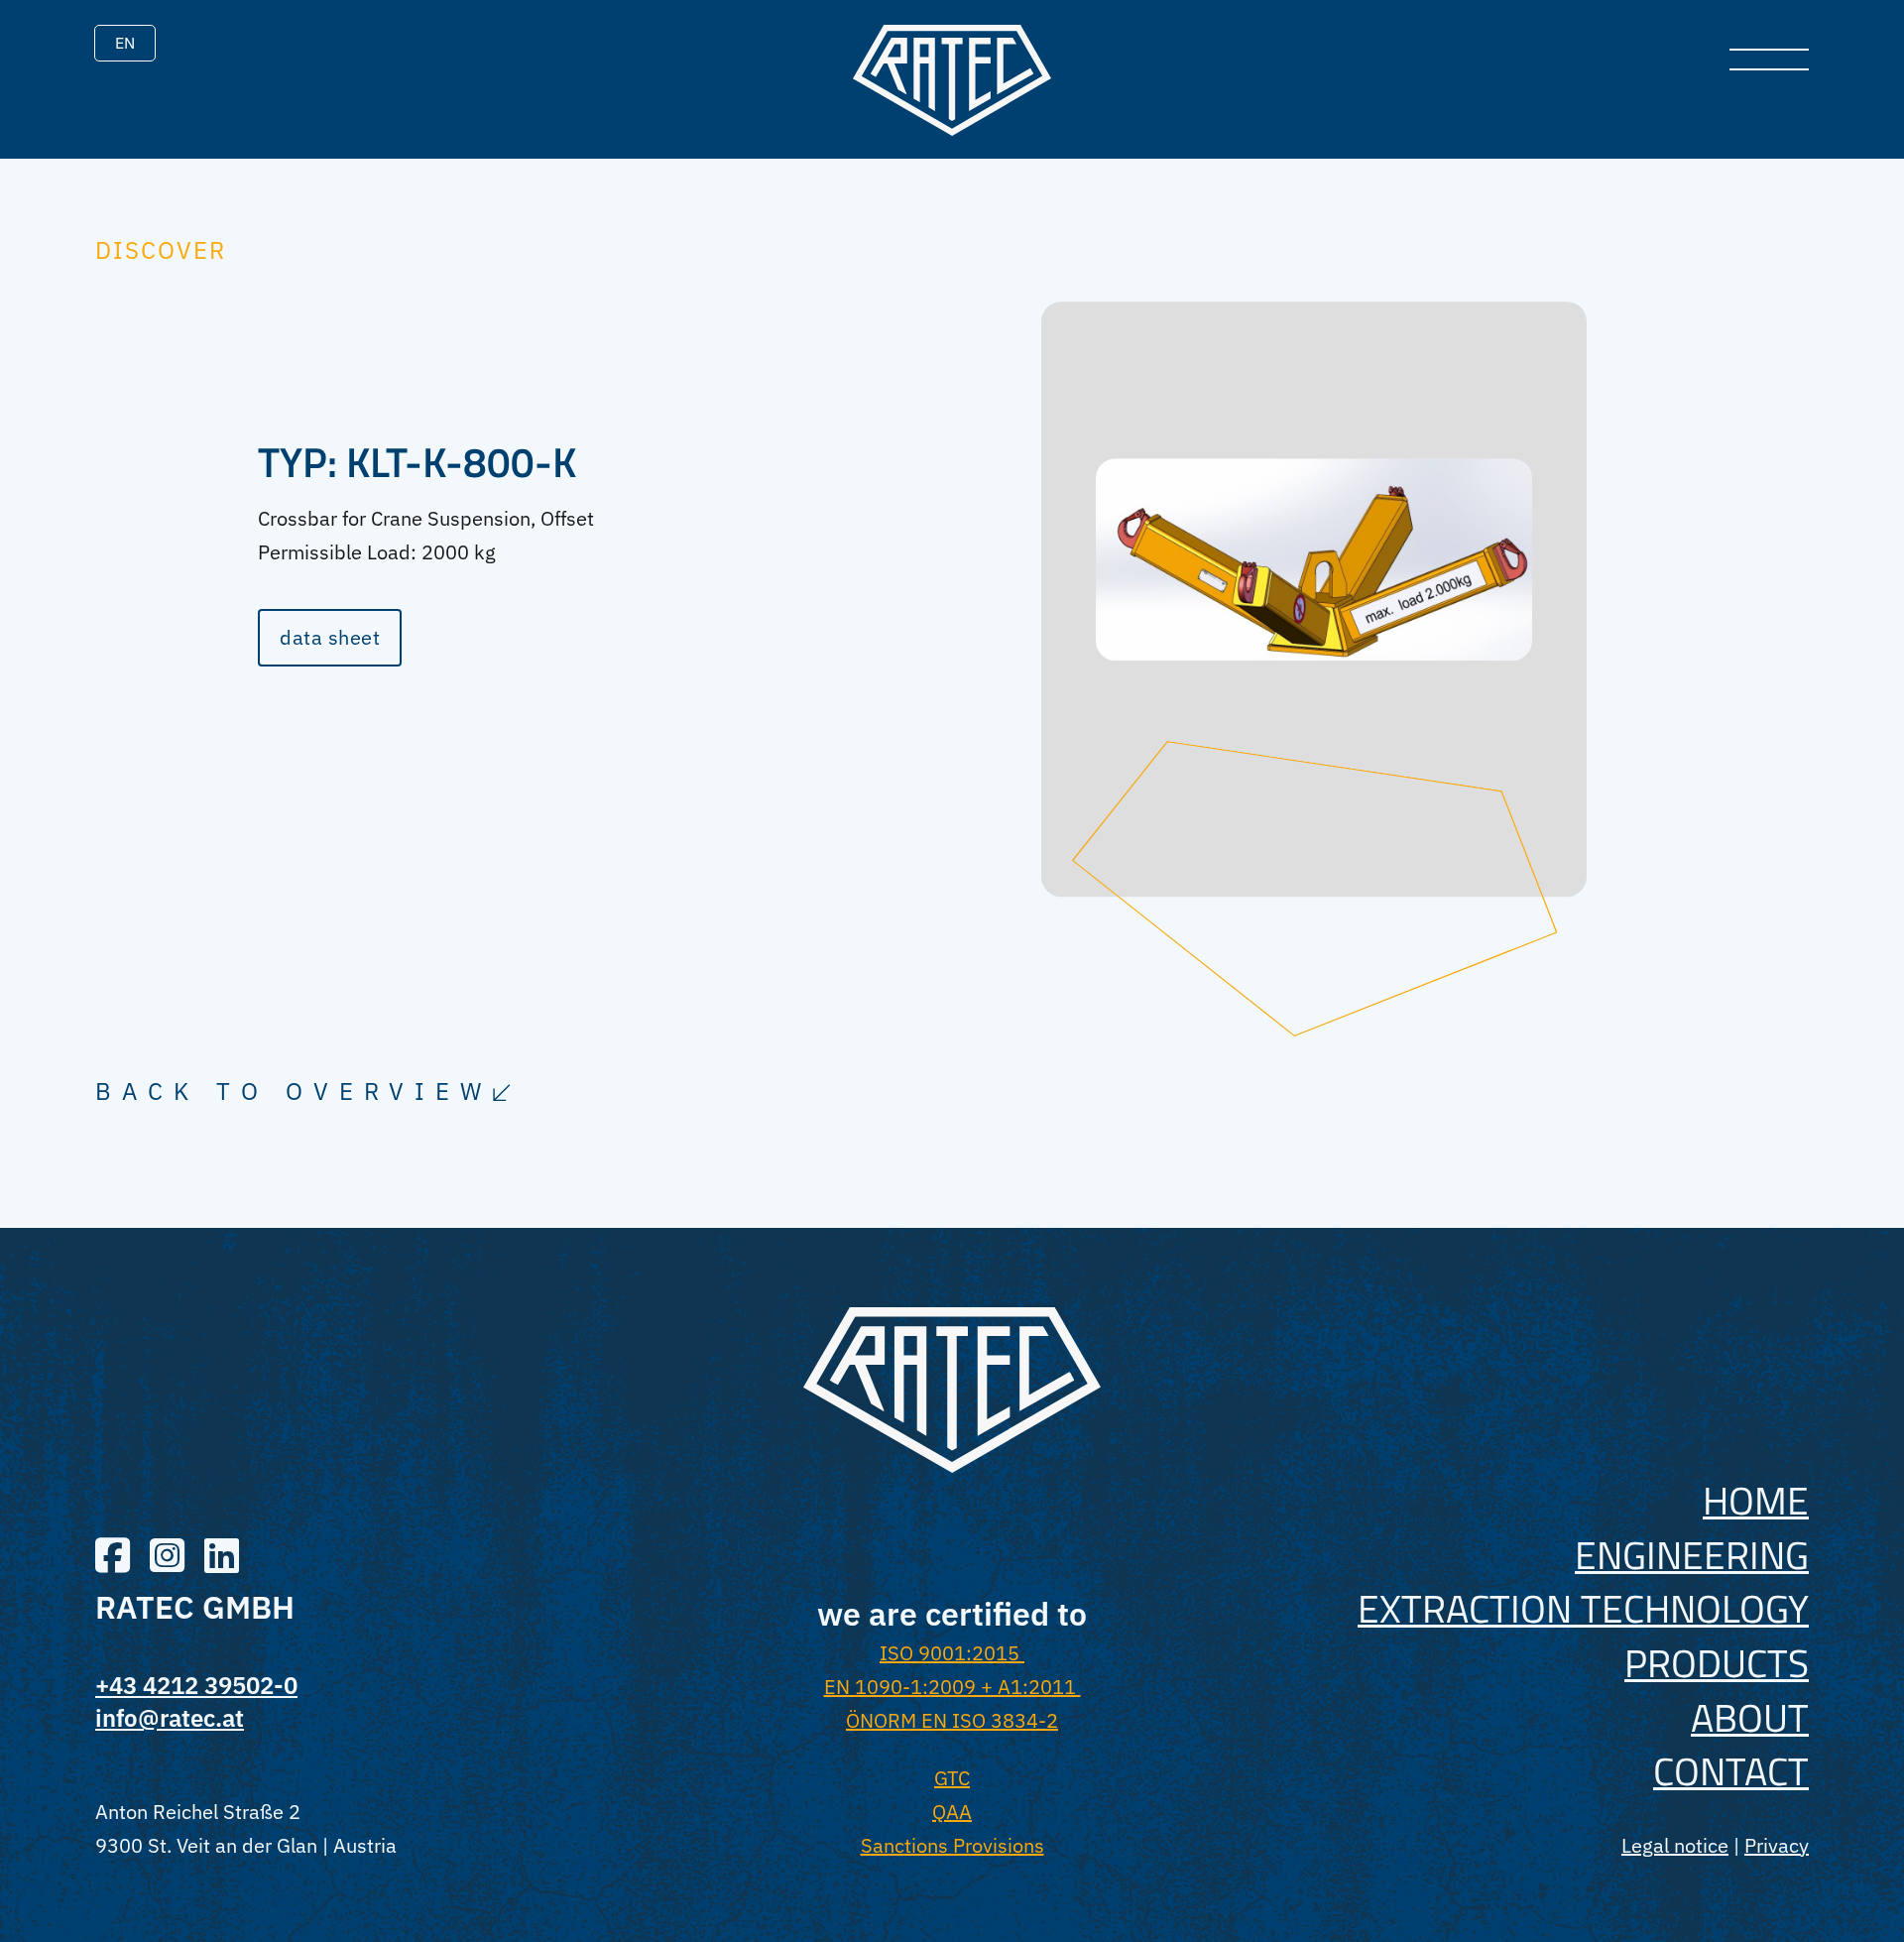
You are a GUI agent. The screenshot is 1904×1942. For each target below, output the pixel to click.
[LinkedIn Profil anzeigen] (222, 1558)
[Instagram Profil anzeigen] (167, 1558)
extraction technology (1583, 1608)
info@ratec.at (170, 1718)
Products (1717, 1663)
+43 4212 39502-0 (196, 1685)
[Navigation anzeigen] (1769, 60)
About (1750, 1717)
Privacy (1777, 1845)
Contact (1731, 1771)
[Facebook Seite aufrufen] (113, 1558)
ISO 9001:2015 (952, 1653)
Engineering (1692, 1555)
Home (1756, 1500)
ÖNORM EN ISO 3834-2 (952, 1720)
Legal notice (1675, 1845)
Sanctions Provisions (952, 1845)
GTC (952, 1778)
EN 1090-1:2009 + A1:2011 (952, 1687)
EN (125, 43)
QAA (952, 1812)
